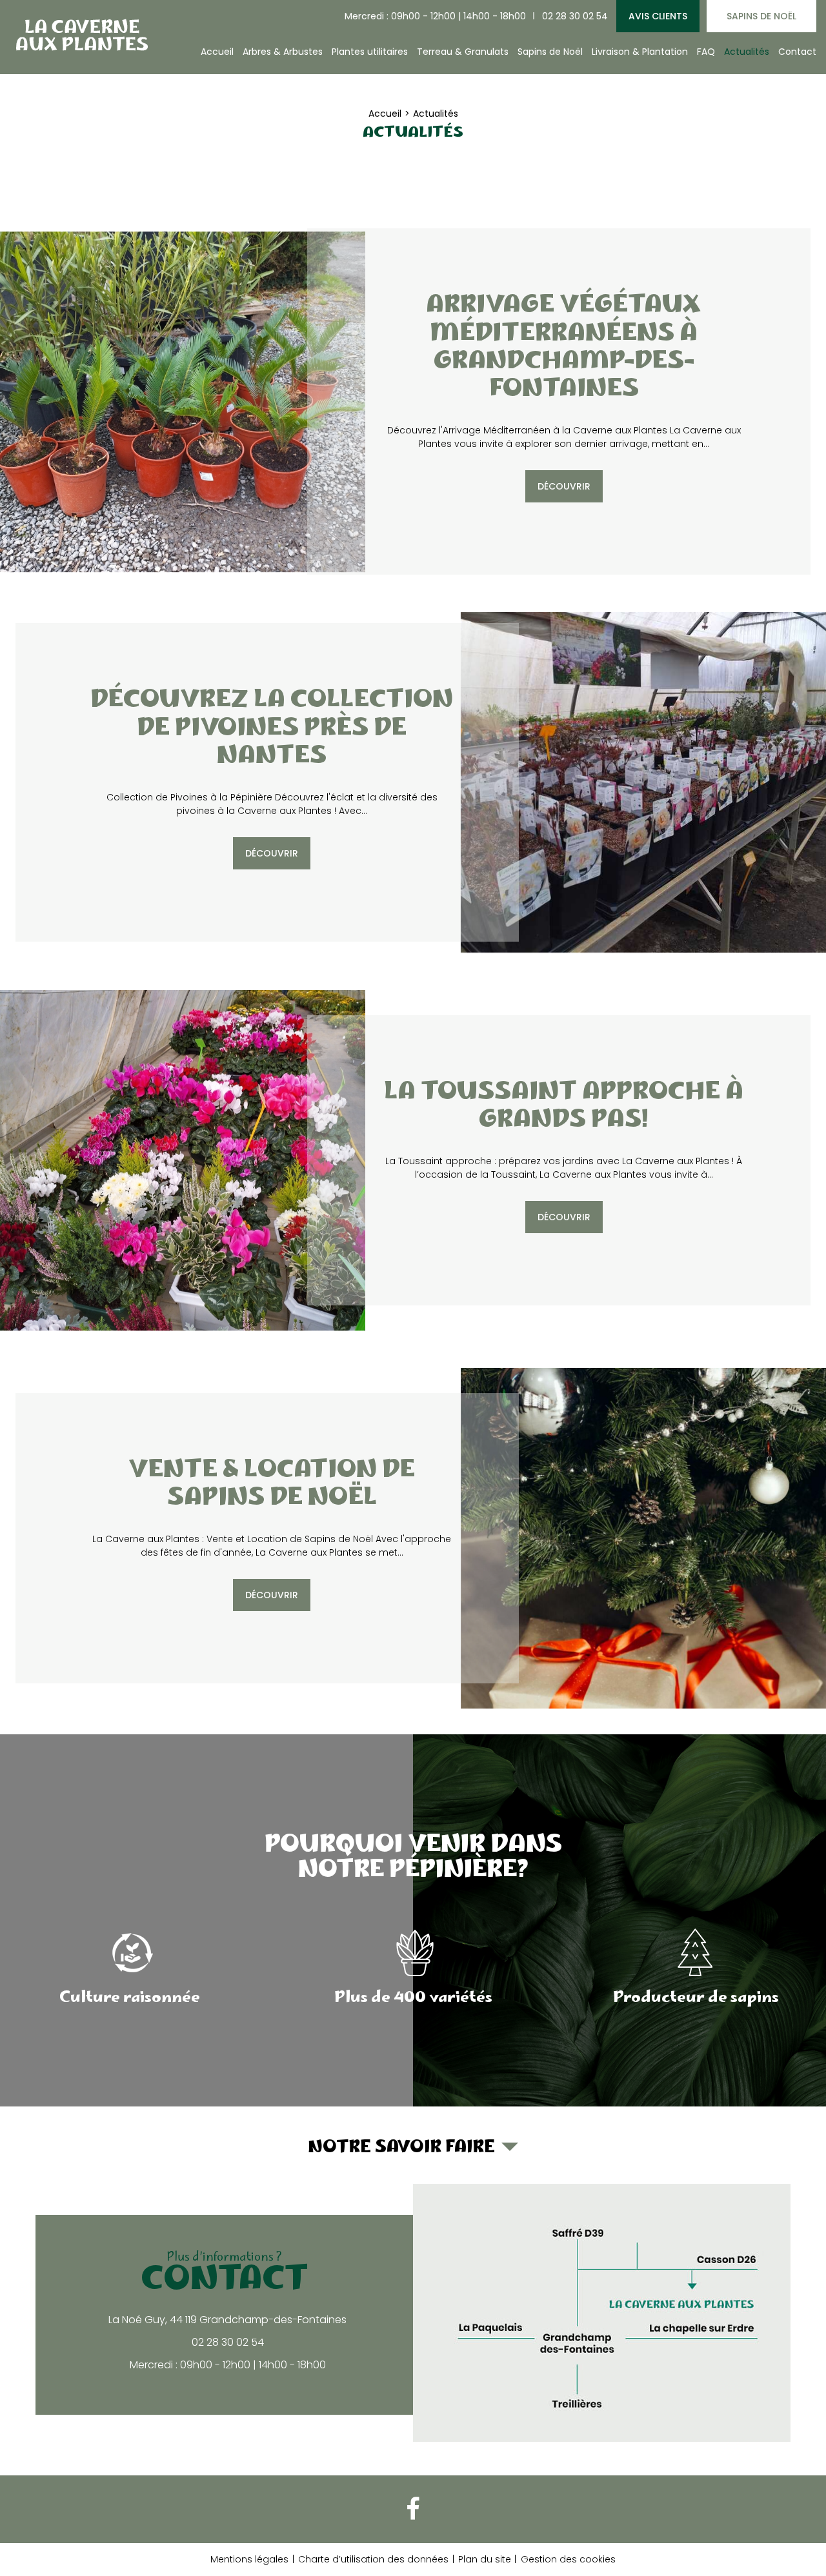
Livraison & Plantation (640, 52)
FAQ (706, 52)
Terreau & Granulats (463, 52)
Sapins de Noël (761, 16)
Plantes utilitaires (370, 52)
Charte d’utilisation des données (373, 2559)
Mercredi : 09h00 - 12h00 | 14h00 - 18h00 (435, 16)
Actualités (747, 52)
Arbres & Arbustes (283, 52)
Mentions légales (249, 2559)
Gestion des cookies (568, 2559)
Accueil (217, 52)
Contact (797, 52)
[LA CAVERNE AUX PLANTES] (81, 35)
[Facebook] (413, 2509)
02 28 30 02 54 (575, 16)
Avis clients (658, 16)
